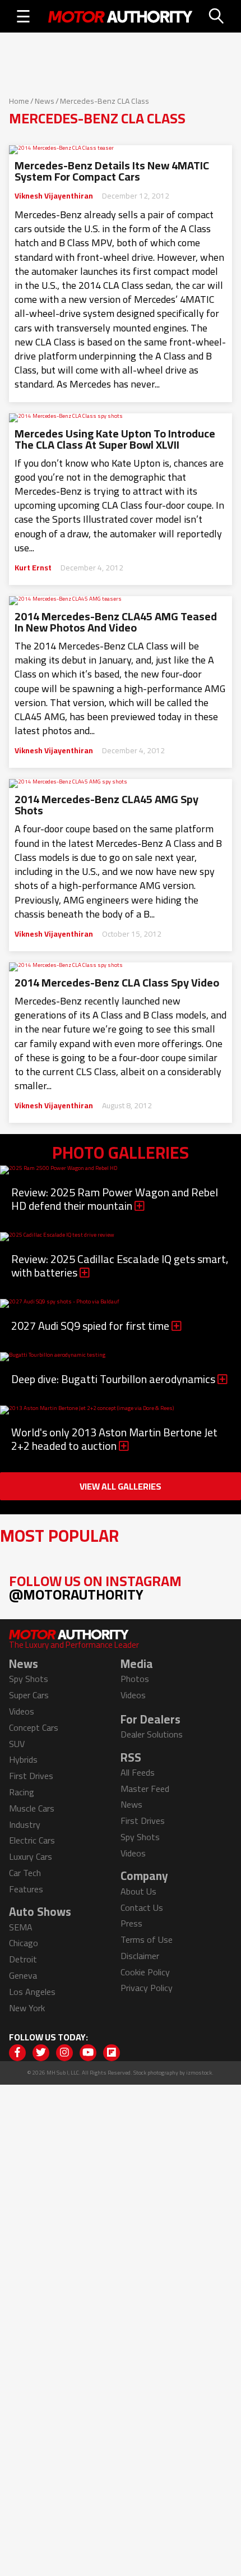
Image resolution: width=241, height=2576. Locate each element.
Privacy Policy (147, 1988)
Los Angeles (32, 1992)
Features (26, 1889)
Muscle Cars (32, 1808)
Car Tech (25, 1873)
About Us (138, 1891)
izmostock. (200, 2073)
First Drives (31, 1776)
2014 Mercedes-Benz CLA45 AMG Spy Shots (106, 805)
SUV (17, 1744)
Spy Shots (29, 1679)
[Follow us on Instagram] (64, 2053)
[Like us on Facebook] (17, 2053)
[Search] (217, 16)
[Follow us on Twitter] (41, 2053)
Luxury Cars (31, 1856)
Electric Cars (32, 1840)
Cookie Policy (145, 1972)
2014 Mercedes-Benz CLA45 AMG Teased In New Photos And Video (116, 622)
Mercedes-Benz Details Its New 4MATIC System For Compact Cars (112, 171)
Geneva (23, 1975)
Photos (135, 1679)
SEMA (21, 1927)
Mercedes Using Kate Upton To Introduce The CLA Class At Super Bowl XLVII (115, 439)
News (45, 101)
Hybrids (23, 1759)
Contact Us (142, 1907)
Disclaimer (140, 1956)
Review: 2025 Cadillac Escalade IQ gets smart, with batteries (120, 1266)
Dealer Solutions (152, 1734)
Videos (22, 1711)
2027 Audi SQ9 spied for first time (91, 1326)
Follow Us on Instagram (95, 1587)
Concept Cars (34, 1727)
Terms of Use (147, 1939)
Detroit (23, 1959)
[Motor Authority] (121, 16)
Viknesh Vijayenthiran (54, 196)
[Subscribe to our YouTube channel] (88, 2053)
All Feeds (138, 1772)
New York (27, 2008)
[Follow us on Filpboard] (112, 2053)
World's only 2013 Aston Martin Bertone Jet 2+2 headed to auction (114, 1439)
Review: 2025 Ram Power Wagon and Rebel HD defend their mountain (115, 1199)
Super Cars (29, 1695)
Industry (25, 1824)
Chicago (24, 1943)
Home (19, 101)
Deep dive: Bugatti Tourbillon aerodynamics (114, 1379)
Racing (22, 1792)
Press (131, 1923)
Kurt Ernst (33, 568)
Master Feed (145, 1789)
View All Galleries (121, 1486)
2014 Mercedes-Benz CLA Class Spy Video (117, 983)
